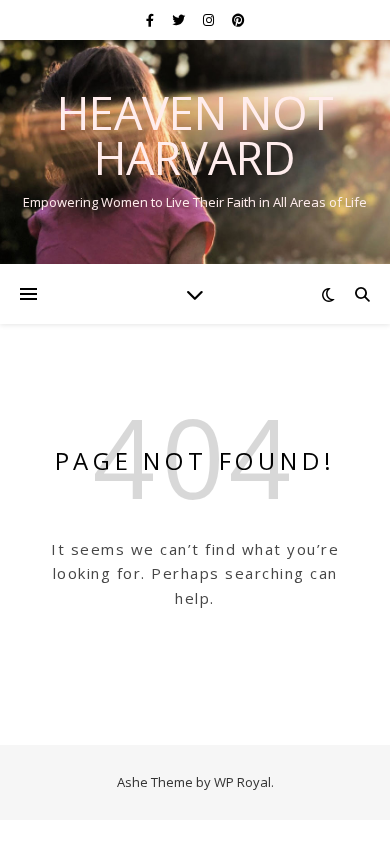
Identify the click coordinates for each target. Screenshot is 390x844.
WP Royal (242, 782)
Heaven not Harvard (195, 135)
